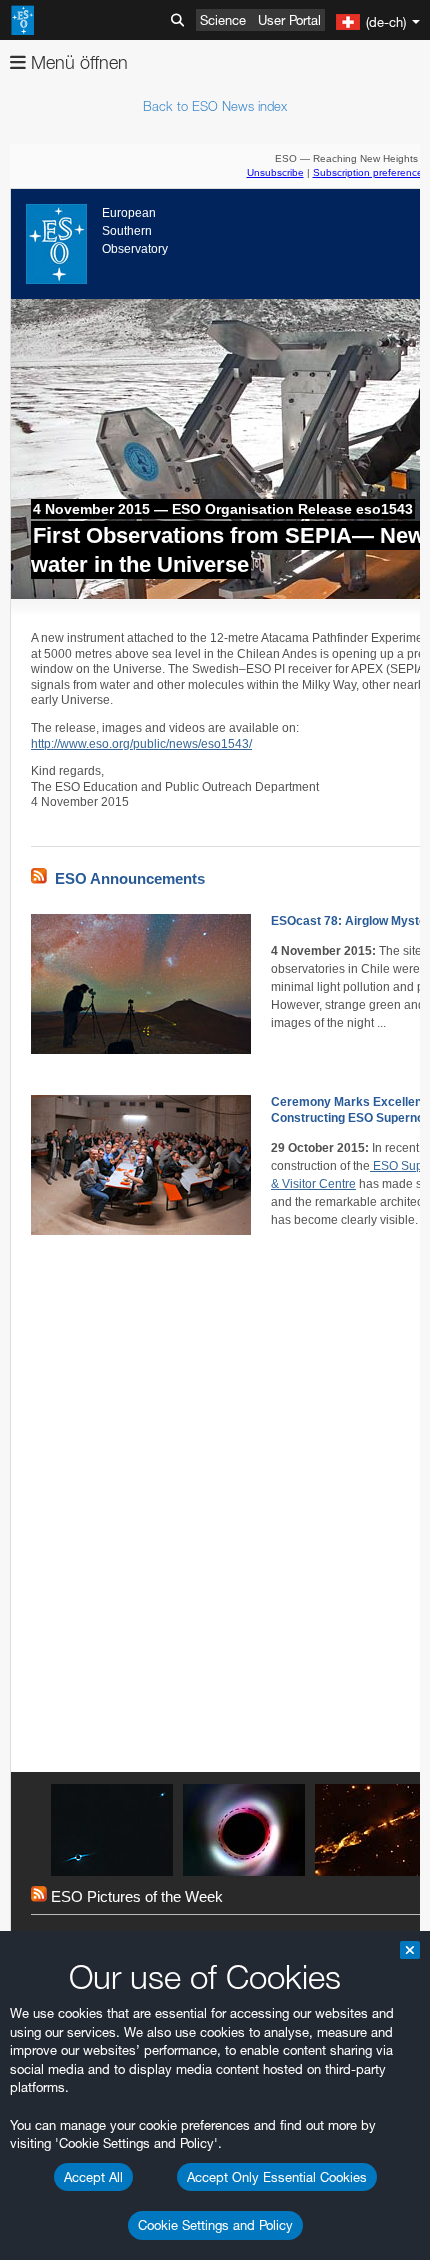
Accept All (93, 2177)
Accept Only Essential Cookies (277, 2177)
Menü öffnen (77, 62)
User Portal (289, 20)
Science (223, 20)
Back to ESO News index (215, 106)
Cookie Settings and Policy (215, 2225)
